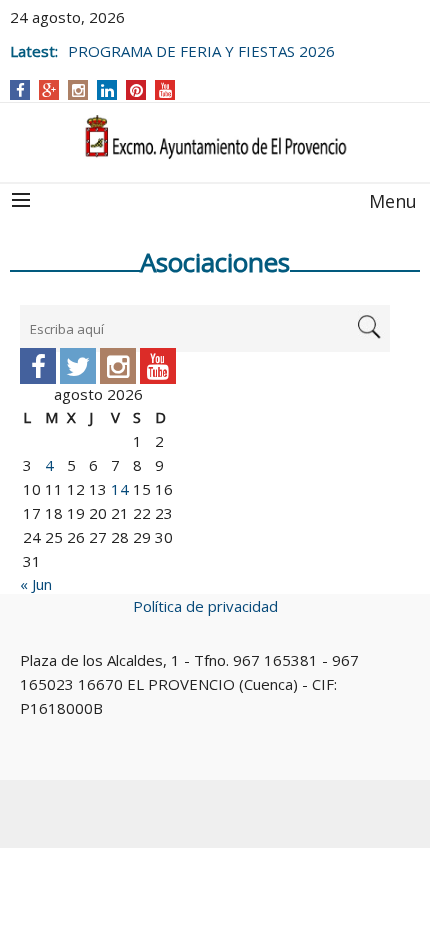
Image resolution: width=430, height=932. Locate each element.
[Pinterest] (136, 90)
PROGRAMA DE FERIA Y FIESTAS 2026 (201, 49)
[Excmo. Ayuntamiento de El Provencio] (215, 137)
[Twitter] (78, 366)
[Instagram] (78, 90)
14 (120, 489)
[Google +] (49, 90)
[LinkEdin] (107, 90)
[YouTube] (165, 90)
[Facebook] (20, 90)
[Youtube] (158, 366)
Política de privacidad (205, 606)
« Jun (36, 584)
